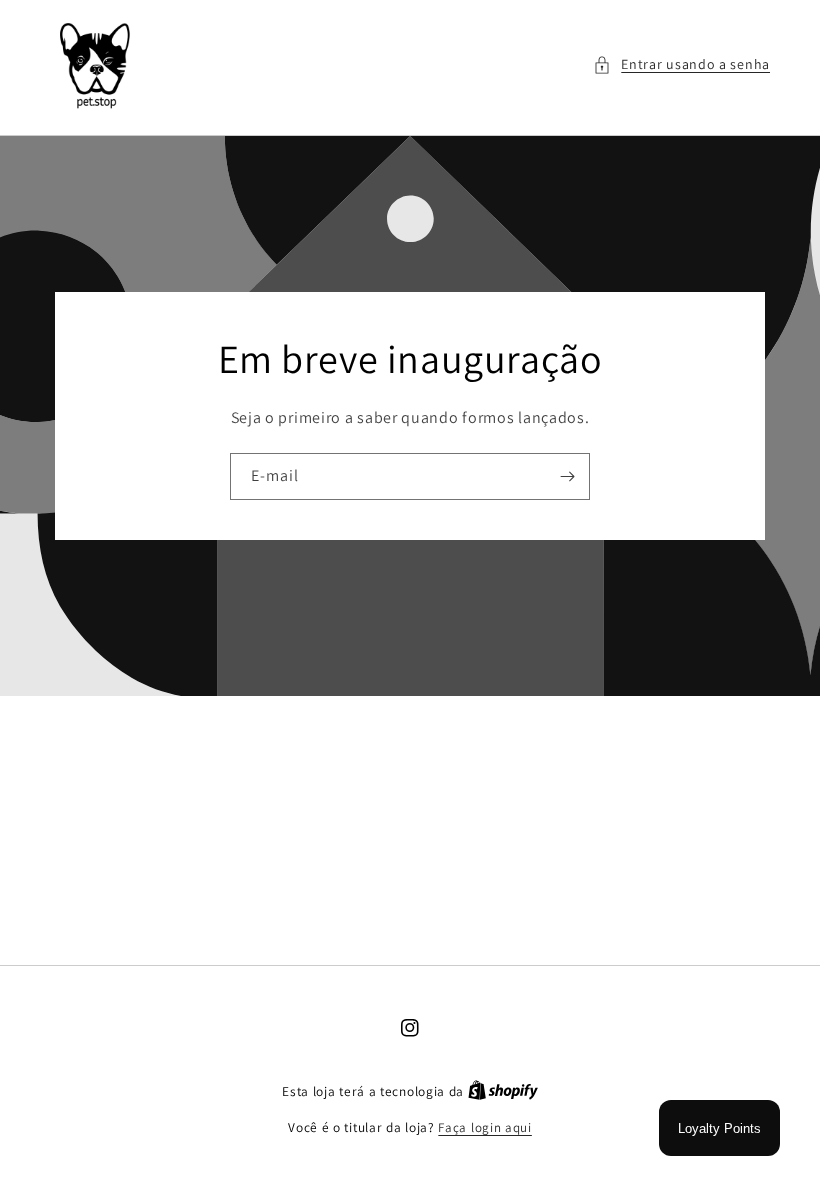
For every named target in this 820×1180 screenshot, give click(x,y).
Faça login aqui (485, 1127)
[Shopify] (503, 1091)
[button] (681, 64)
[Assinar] (567, 476)
